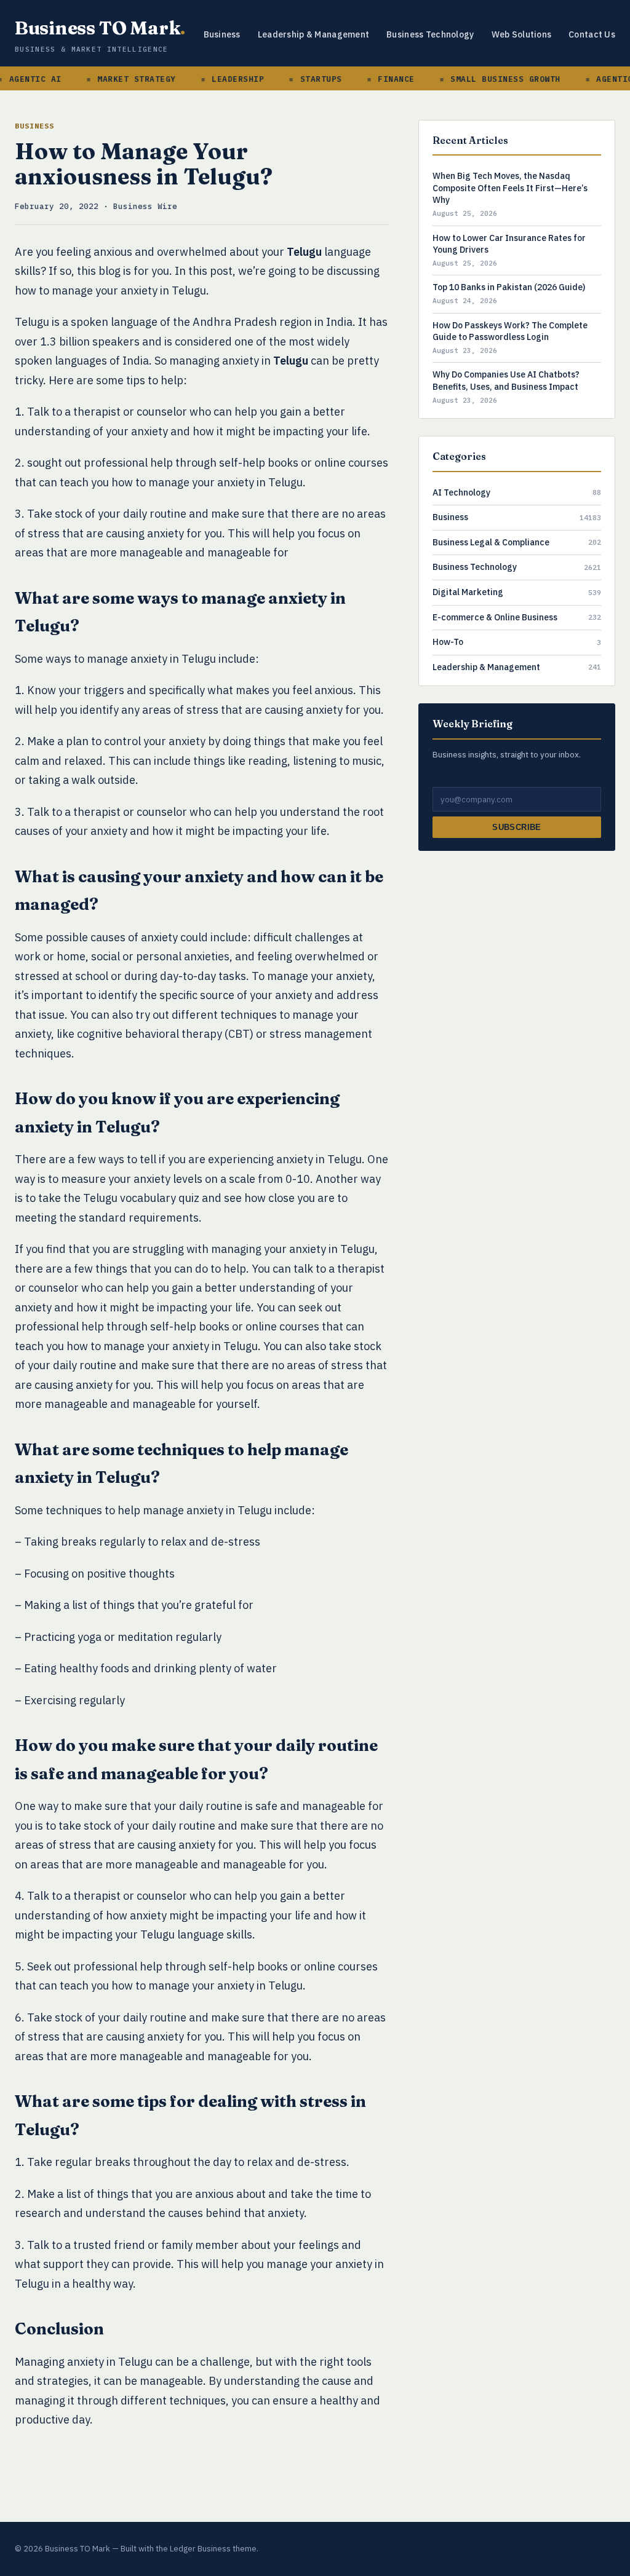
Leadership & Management (313, 34)
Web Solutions (522, 34)
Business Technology (430, 34)
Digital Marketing (468, 592)
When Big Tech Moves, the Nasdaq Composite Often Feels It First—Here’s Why (510, 188)
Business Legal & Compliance (491, 542)
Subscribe (517, 827)
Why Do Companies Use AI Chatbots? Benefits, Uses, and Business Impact (506, 381)
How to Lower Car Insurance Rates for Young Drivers (509, 244)
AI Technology (461, 492)
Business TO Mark (100, 28)
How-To (448, 642)
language (329, 252)
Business (222, 34)
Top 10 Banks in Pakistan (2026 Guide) (509, 287)
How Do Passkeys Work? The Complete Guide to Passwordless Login (510, 331)
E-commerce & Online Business (495, 617)
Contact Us (592, 34)
